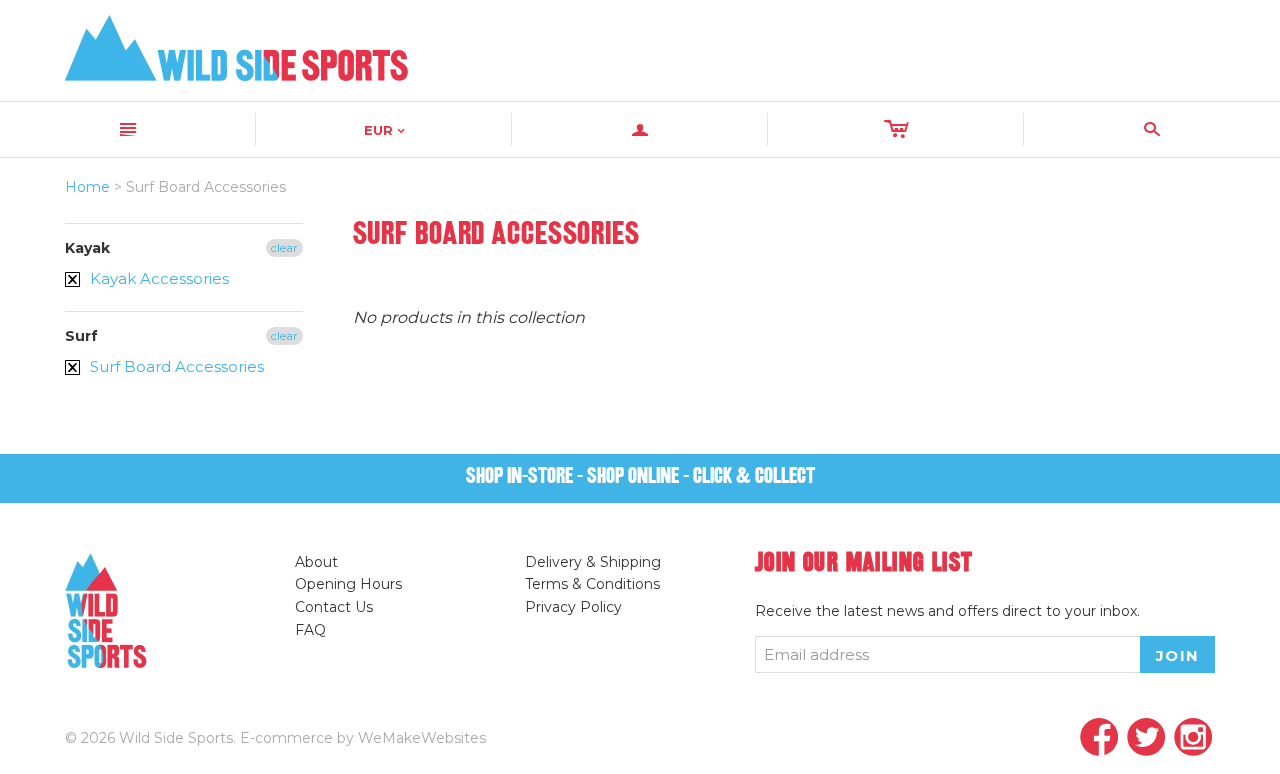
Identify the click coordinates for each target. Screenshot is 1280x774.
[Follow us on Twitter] (1146, 738)
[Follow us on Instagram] (1193, 738)
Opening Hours (348, 584)
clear (284, 247)
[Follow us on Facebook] (1099, 738)
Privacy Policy (573, 607)
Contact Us (334, 607)
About (316, 562)
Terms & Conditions (592, 584)
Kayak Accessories (157, 278)
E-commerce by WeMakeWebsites (363, 738)
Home (87, 187)
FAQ (310, 630)
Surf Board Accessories (175, 366)
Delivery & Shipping (593, 562)
